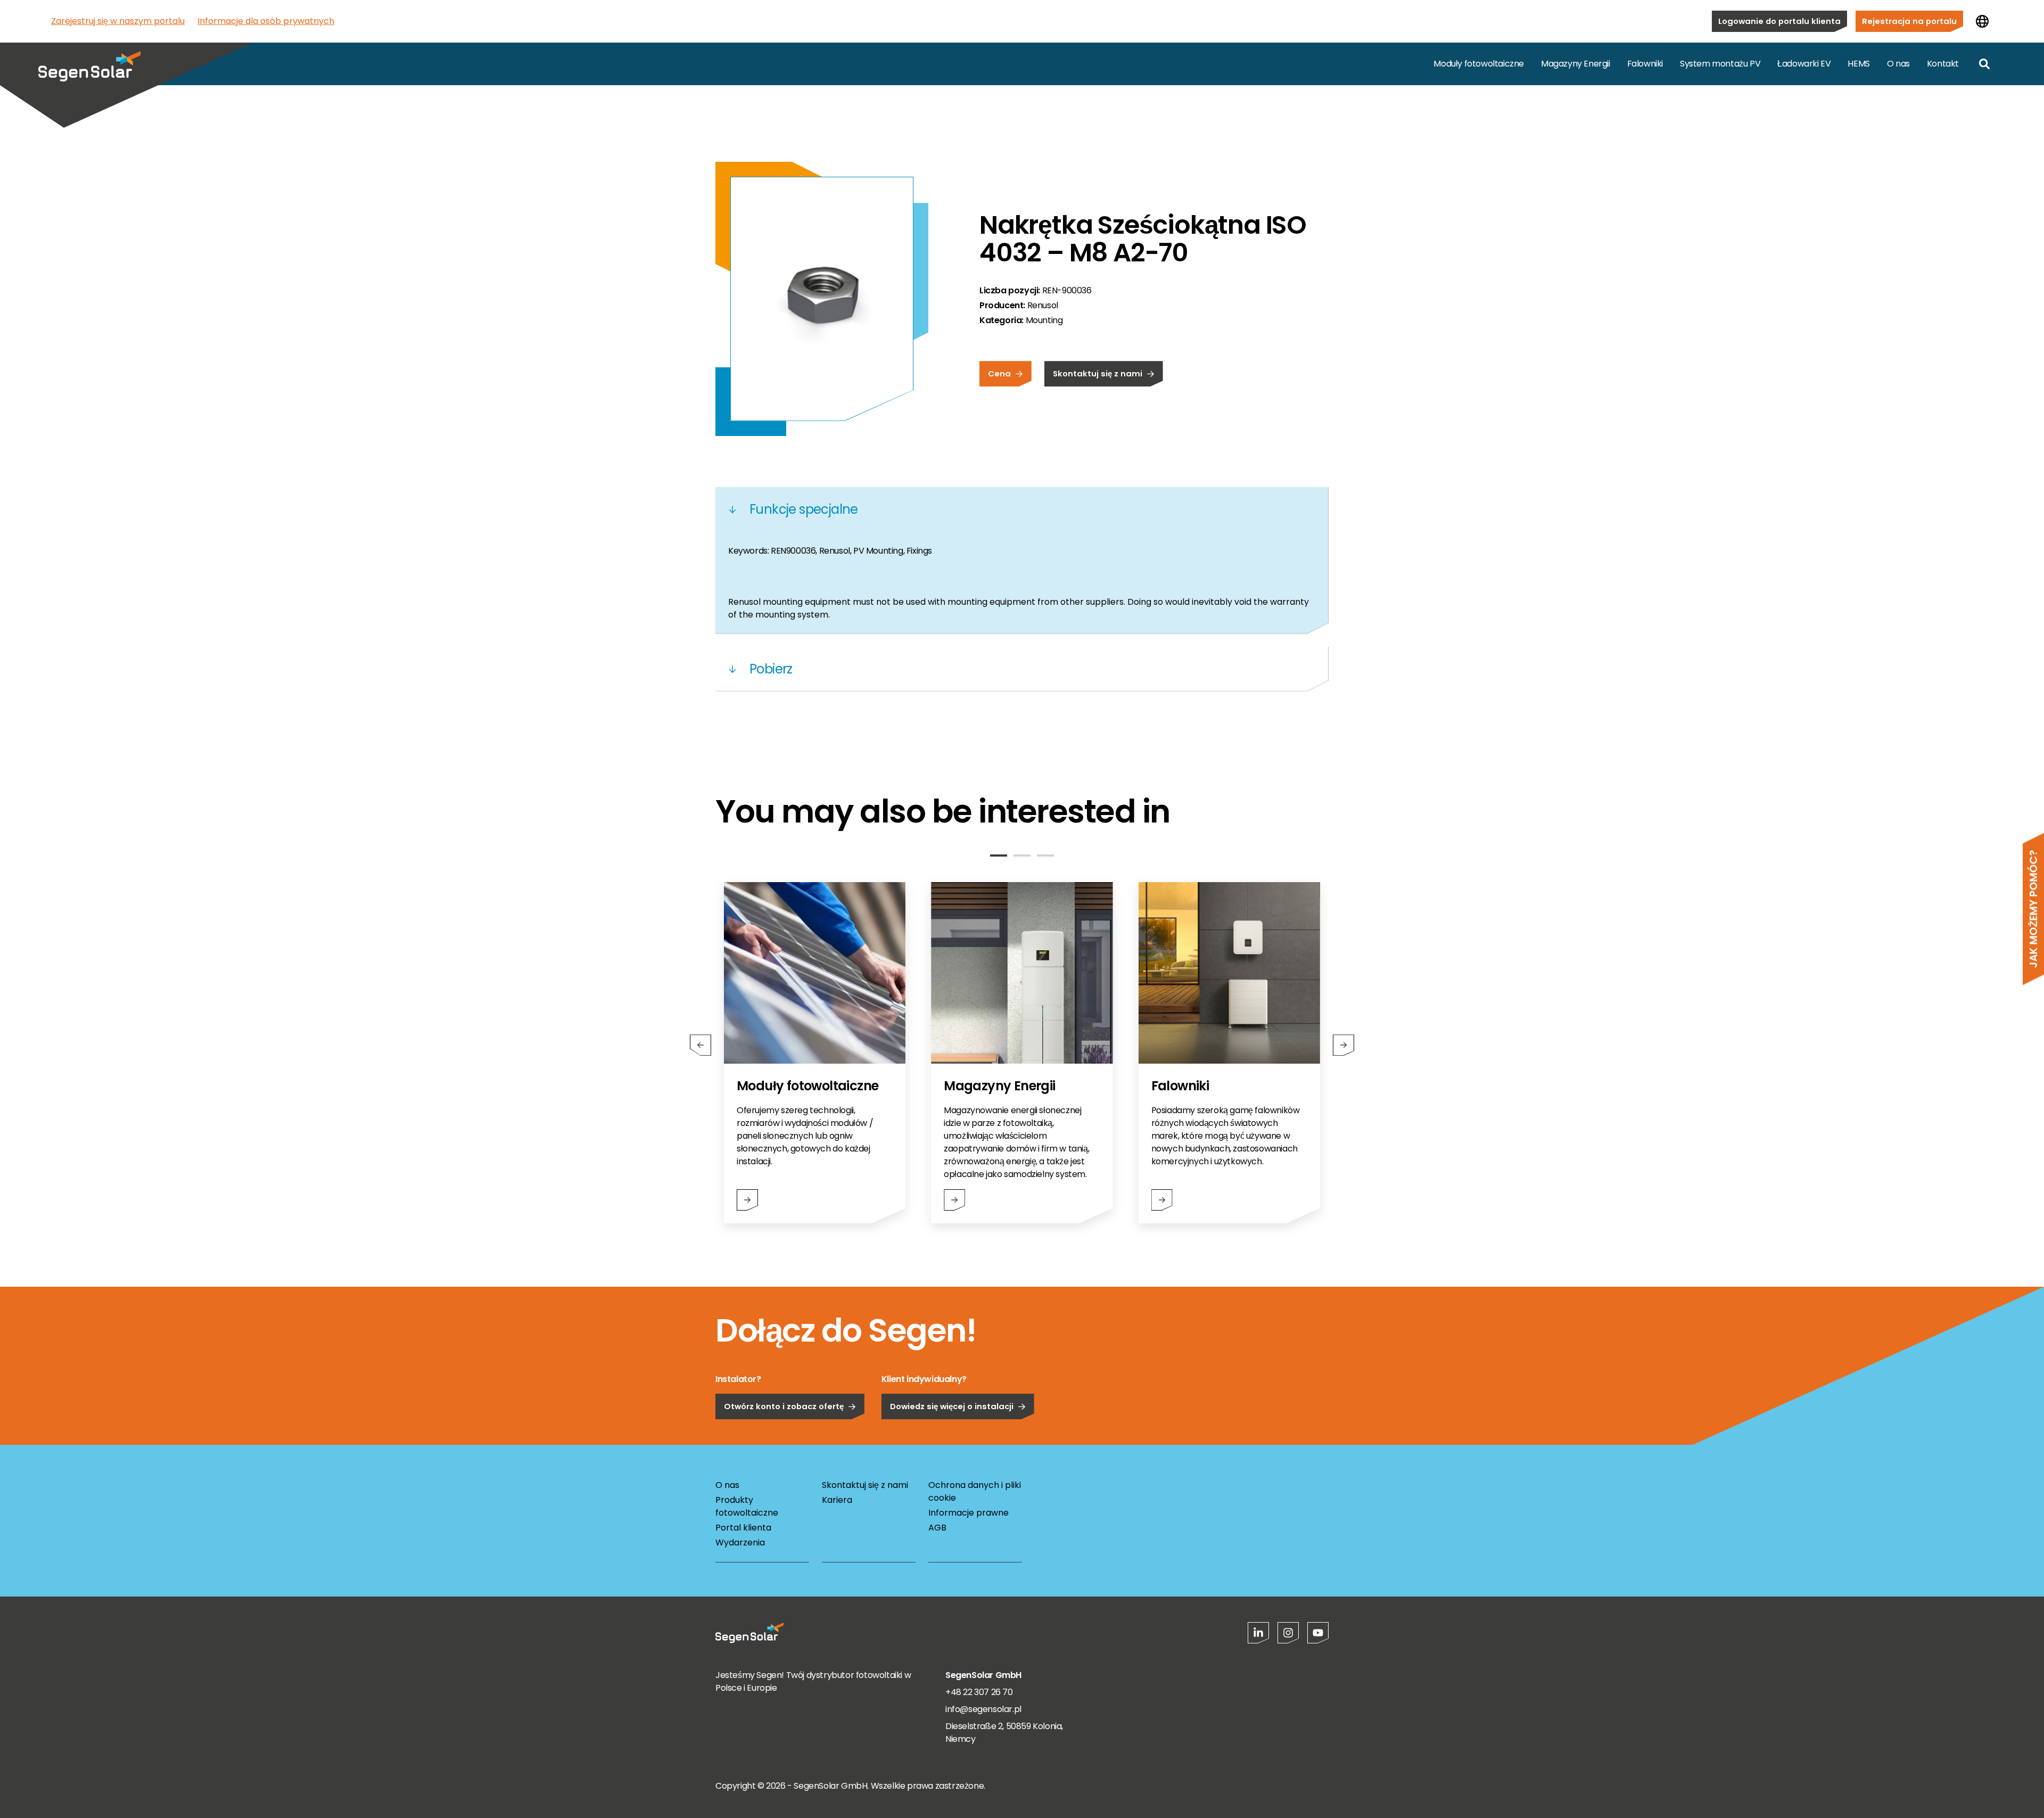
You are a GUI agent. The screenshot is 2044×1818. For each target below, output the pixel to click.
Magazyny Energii (1576, 64)
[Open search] (1984, 64)
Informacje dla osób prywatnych (266, 21)
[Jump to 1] (999, 855)
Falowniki (1645, 64)
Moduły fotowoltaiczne (1479, 64)
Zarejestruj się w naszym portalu (118, 21)
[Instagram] (1288, 1633)
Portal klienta (743, 1528)
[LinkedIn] (1258, 1633)
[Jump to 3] (1045, 855)
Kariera (837, 1500)
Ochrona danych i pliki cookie (975, 1491)
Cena (999, 373)
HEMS (1858, 64)
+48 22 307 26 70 (979, 1692)
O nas (1898, 64)
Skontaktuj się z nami (1098, 373)
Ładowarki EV (1804, 64)
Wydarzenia (740, 1543)
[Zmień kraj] (1982, 21)
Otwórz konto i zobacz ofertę (784, 1406)
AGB (937, 1528)
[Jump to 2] (1022, 855)
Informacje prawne (969, 1513)
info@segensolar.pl (983, 1709)
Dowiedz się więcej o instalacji (952, 1406)
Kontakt (1943, 64)
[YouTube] (1318, 1633)
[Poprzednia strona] (700, 1045)
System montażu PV (1720, 64)
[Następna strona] (1344, 1045)
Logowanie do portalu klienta (1779, 21)
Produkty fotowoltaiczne (747, 1506)
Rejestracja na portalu (1909, 21)
